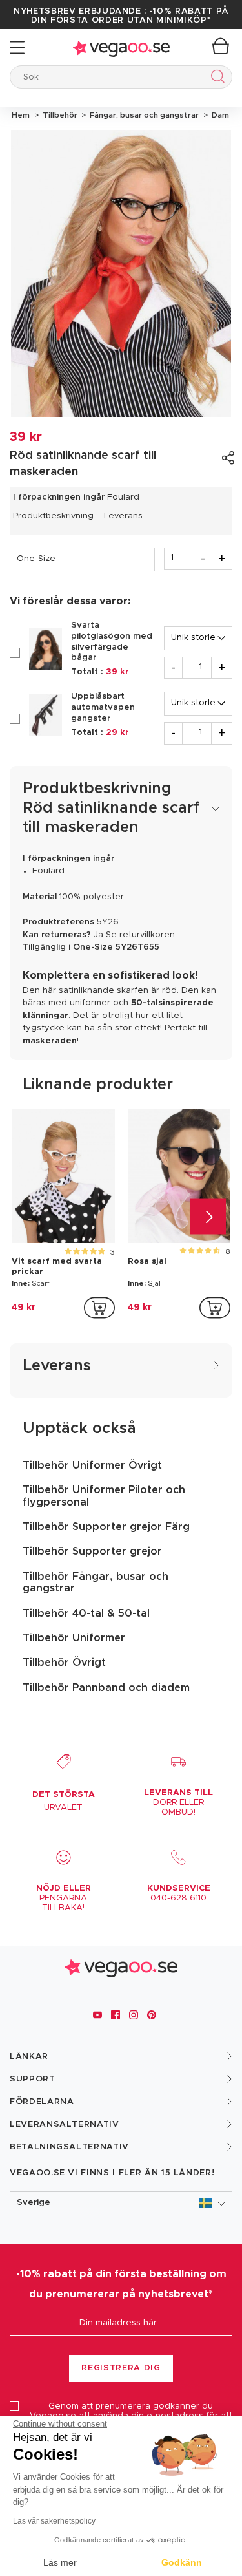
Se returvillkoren (140, 935)
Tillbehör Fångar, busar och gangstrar (96, 1582)
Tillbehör (59, 115)
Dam (218, 115)
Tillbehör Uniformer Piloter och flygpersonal (104, 1496)
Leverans (123, 516)
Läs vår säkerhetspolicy (54, 2521)
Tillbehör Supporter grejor (92, 1551)
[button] (121, 2203)
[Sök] (215, 79)
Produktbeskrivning (53, 516)
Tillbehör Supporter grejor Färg (106, 1527)
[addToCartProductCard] (99, 1308)
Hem (21, 115)
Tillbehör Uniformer (74, 1638)
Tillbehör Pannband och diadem (106, 1688)
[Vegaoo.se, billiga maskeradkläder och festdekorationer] (121, 48)
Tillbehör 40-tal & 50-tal (86, 1613)
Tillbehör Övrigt (64, 1663)
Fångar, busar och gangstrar (143, 115)
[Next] (208, 1217)
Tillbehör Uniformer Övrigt (92, 1465)
